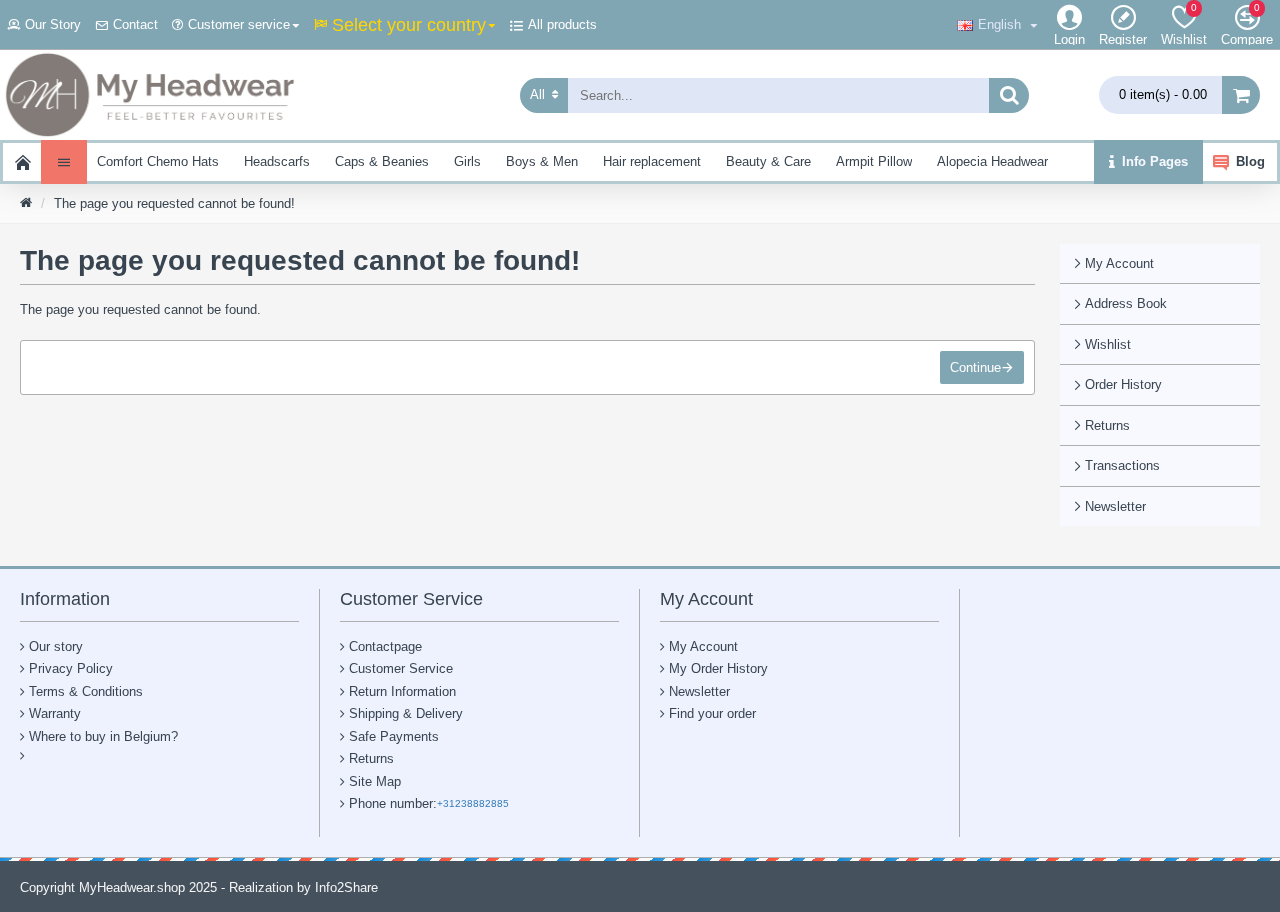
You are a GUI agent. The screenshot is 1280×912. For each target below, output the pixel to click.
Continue (975, 367)
